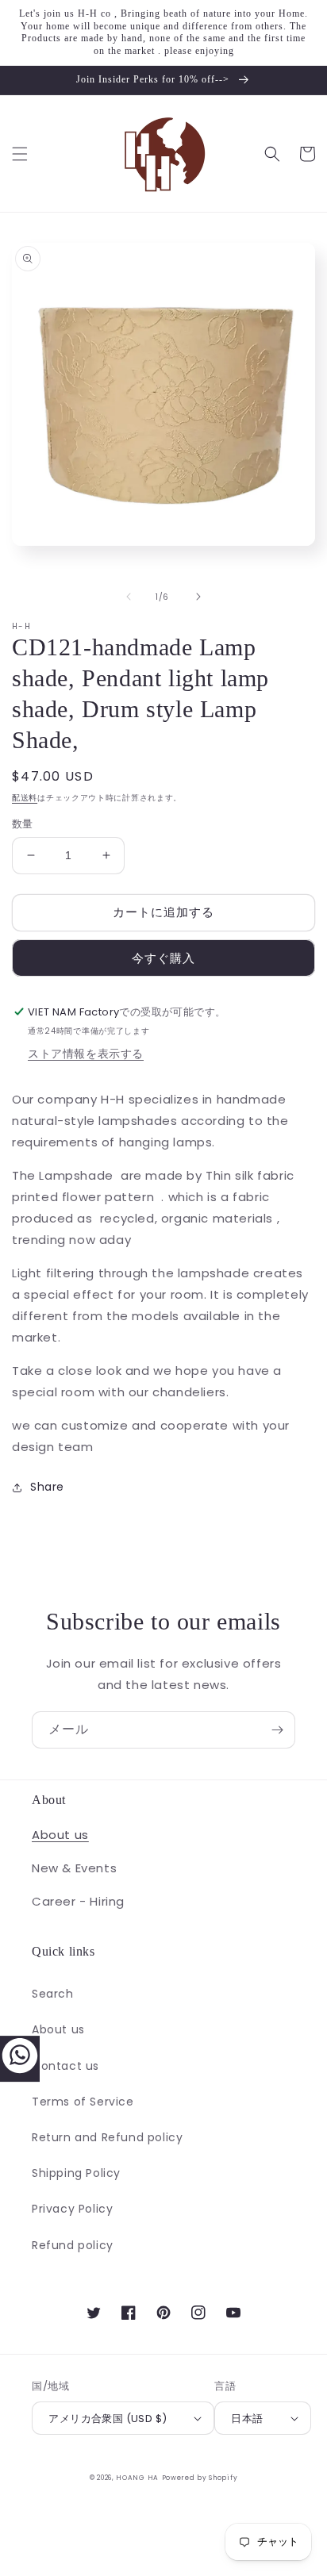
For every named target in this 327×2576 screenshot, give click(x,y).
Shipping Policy (76, 2173)
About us (60, 1835)
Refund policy (73, 2245)
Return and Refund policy (107, 2137)
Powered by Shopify (200, 2478)
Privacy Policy (72, 2209)
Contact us (65, 2066)
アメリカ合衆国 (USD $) (108, 2419)
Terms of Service (83, 2102)
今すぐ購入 (163, 958)
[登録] (277, 1730)
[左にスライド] (129, 597)
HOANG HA (137, 2478)
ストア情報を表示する (86, 1054)
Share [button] (47, 1487)
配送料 (25, 798)
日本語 (247, 2419)
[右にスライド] (198, 597)
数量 (23, 824)
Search (53, 1994)
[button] (20, 154)
